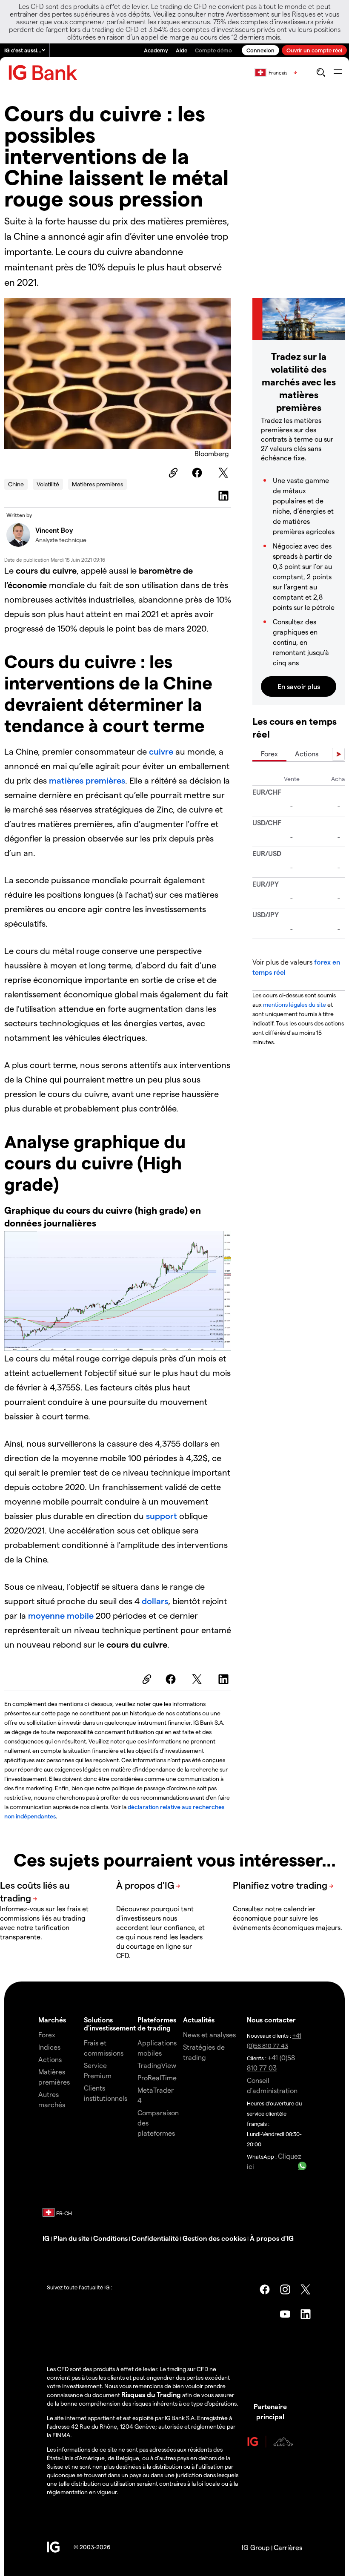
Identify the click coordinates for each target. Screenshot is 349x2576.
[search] (321, 72)
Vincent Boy (54, 530)
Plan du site (71, 2238)
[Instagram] (285, 2289)
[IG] (43, 73)
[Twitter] (225, 473)
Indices (49, 2047)
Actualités (199, 2020)
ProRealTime (157, 2078)
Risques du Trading (151, 2394)
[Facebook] (198, 473)
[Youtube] (285, 2314)
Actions (307, 754)
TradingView (157, 2065)
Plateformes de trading (157, 2024)
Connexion (260, 50)
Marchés (52, 2020)
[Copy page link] (172, 473)
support (163, 1516)
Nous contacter (271, 2020)
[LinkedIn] (225, 496)
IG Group (256, 2547)
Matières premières (97, 484)
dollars (155, 1601)
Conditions (110, 2238)
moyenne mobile (61, 1615)
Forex (269, 754)
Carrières (288, 2547)
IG (46, 2238)
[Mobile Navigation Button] (338, 72)
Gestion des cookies (214, 2238)
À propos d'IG (272, 2238)
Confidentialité (155, 2238)
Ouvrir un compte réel (314, 50)
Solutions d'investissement (110, 2024)
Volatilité (48, 484)
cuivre (161, 751)
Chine (16, 484)
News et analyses (209, 2035)
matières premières (87, 780)
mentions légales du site (295, 1004)
